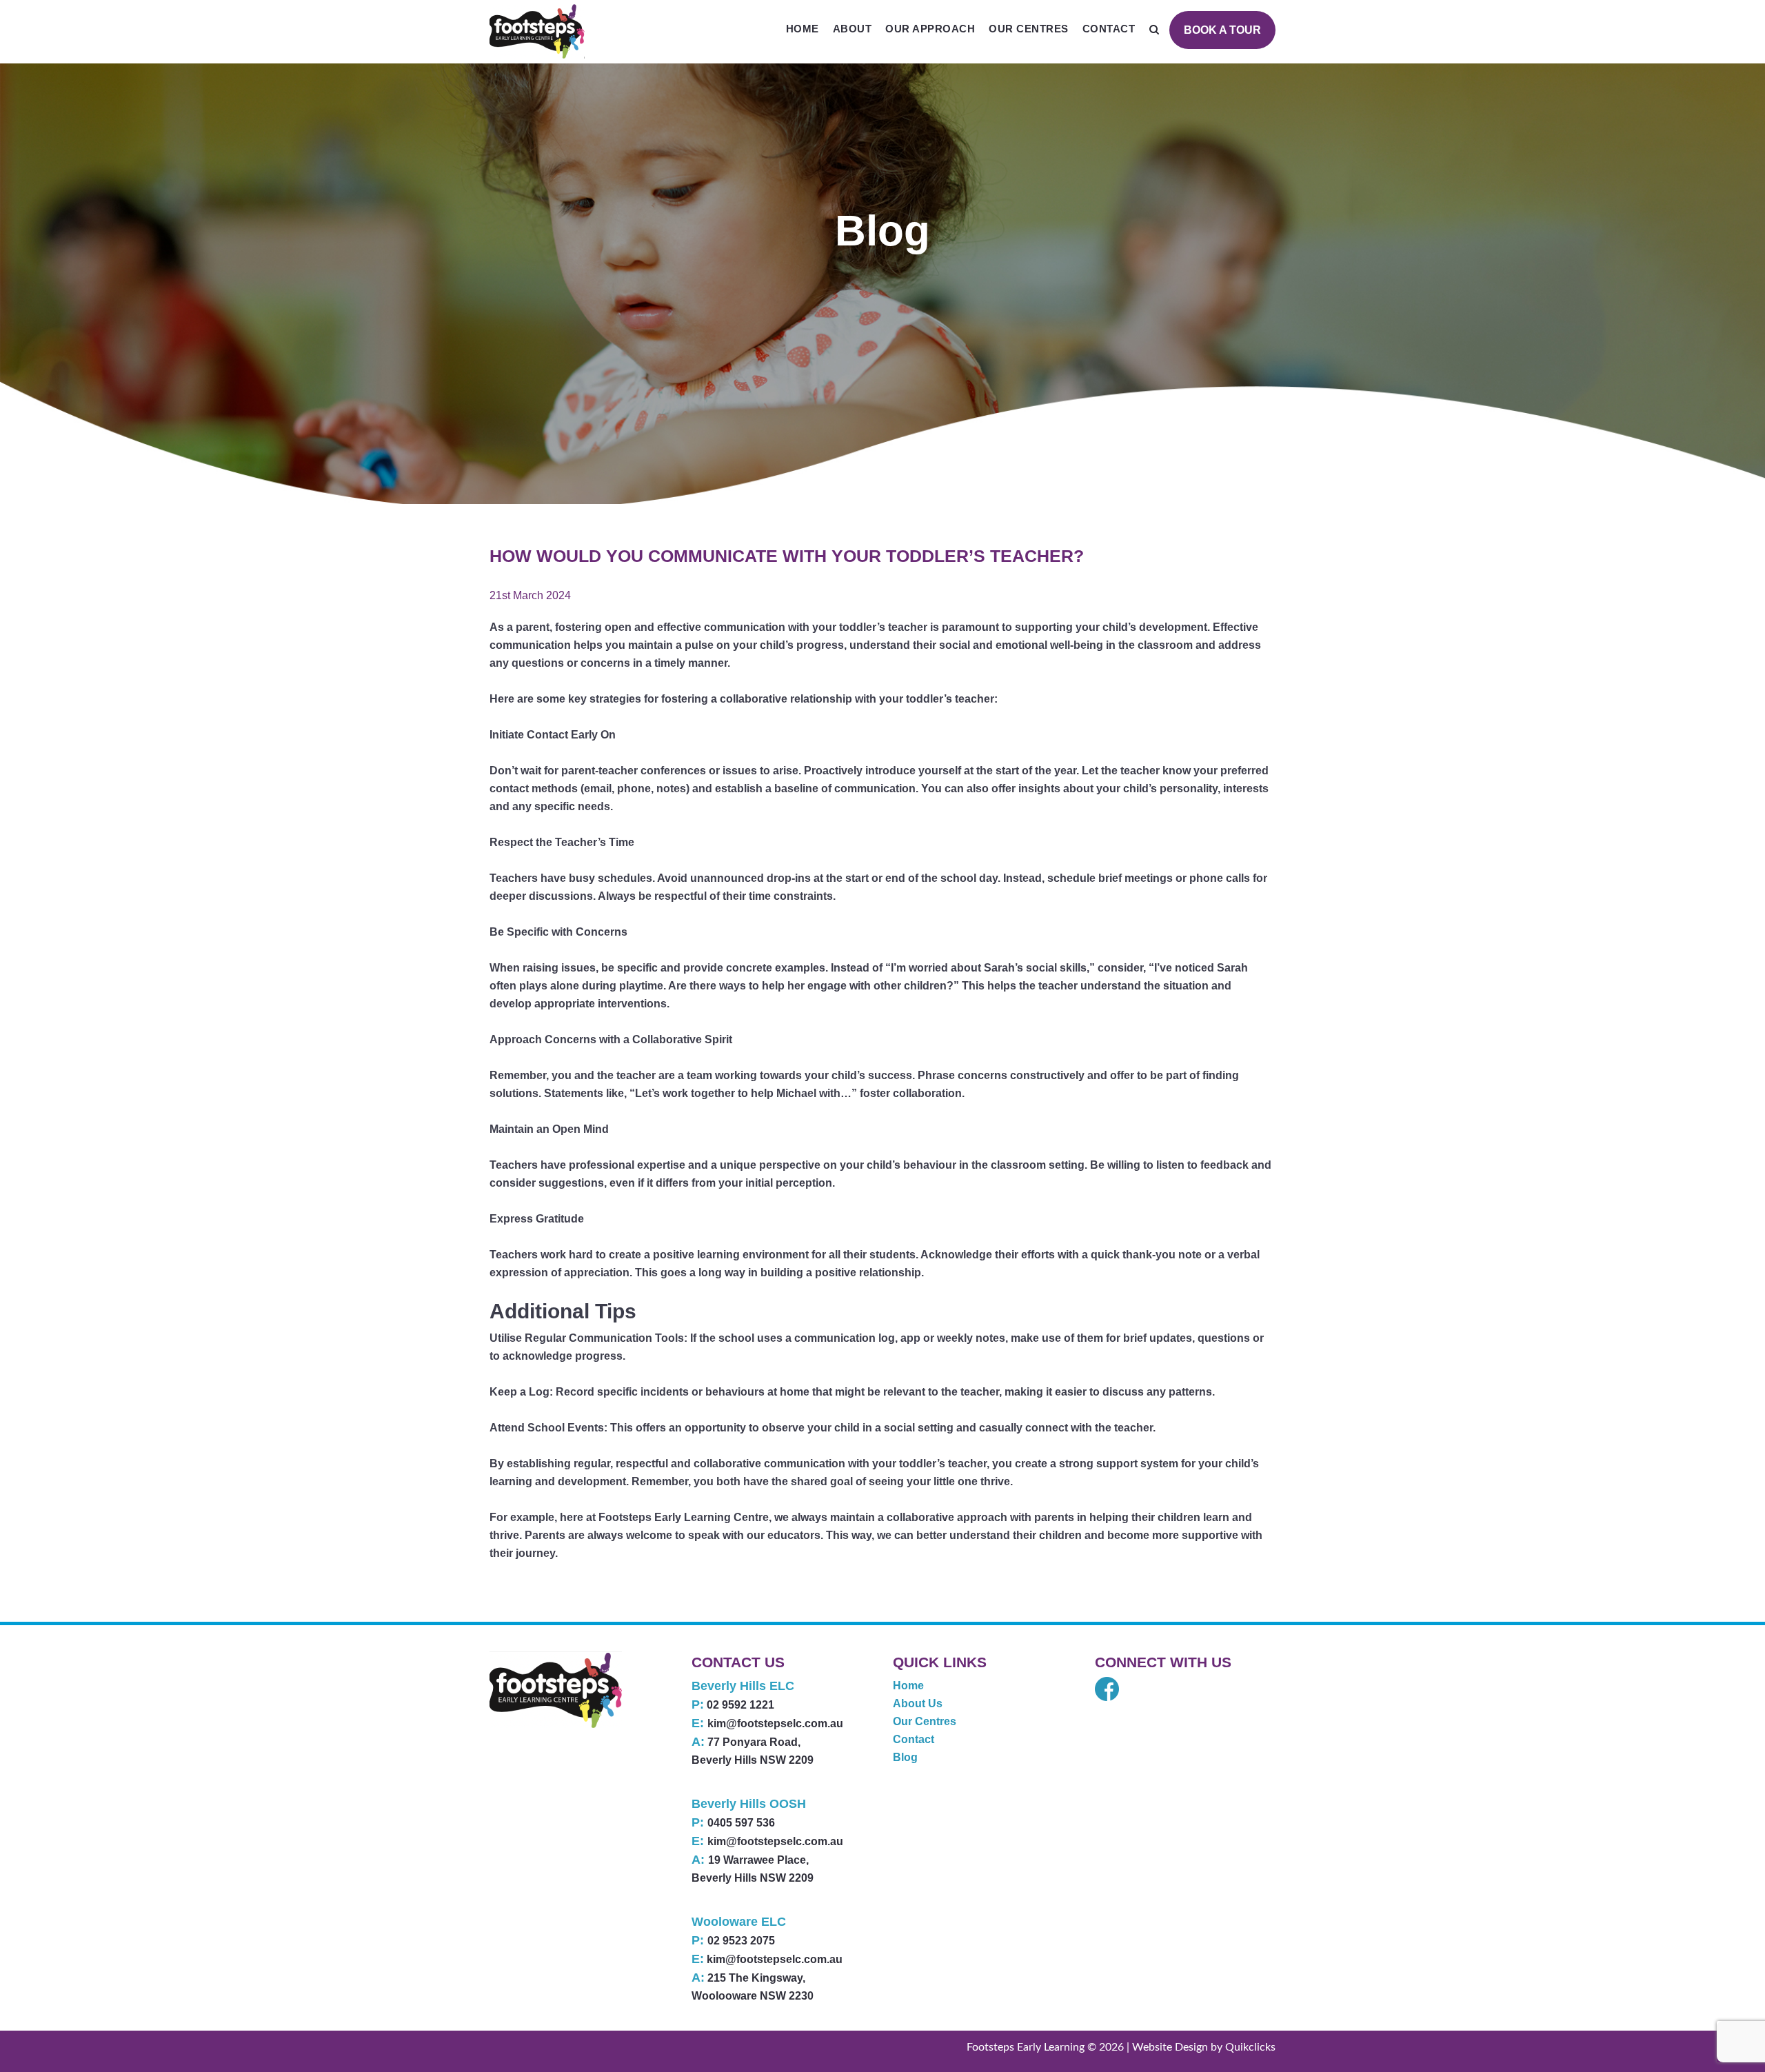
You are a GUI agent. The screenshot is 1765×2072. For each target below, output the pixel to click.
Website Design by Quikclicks (1204, 2047)
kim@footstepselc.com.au (775, 1723)
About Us (918, 1703)
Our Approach (930, 29)
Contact (1109, 29)
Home (803, 29)
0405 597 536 (741, 1823)
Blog (905, 1757)
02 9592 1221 (740, 1705)
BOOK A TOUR (1222, 30)
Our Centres (1029, 29)
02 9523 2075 (741, 1941)
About (853, 29)
